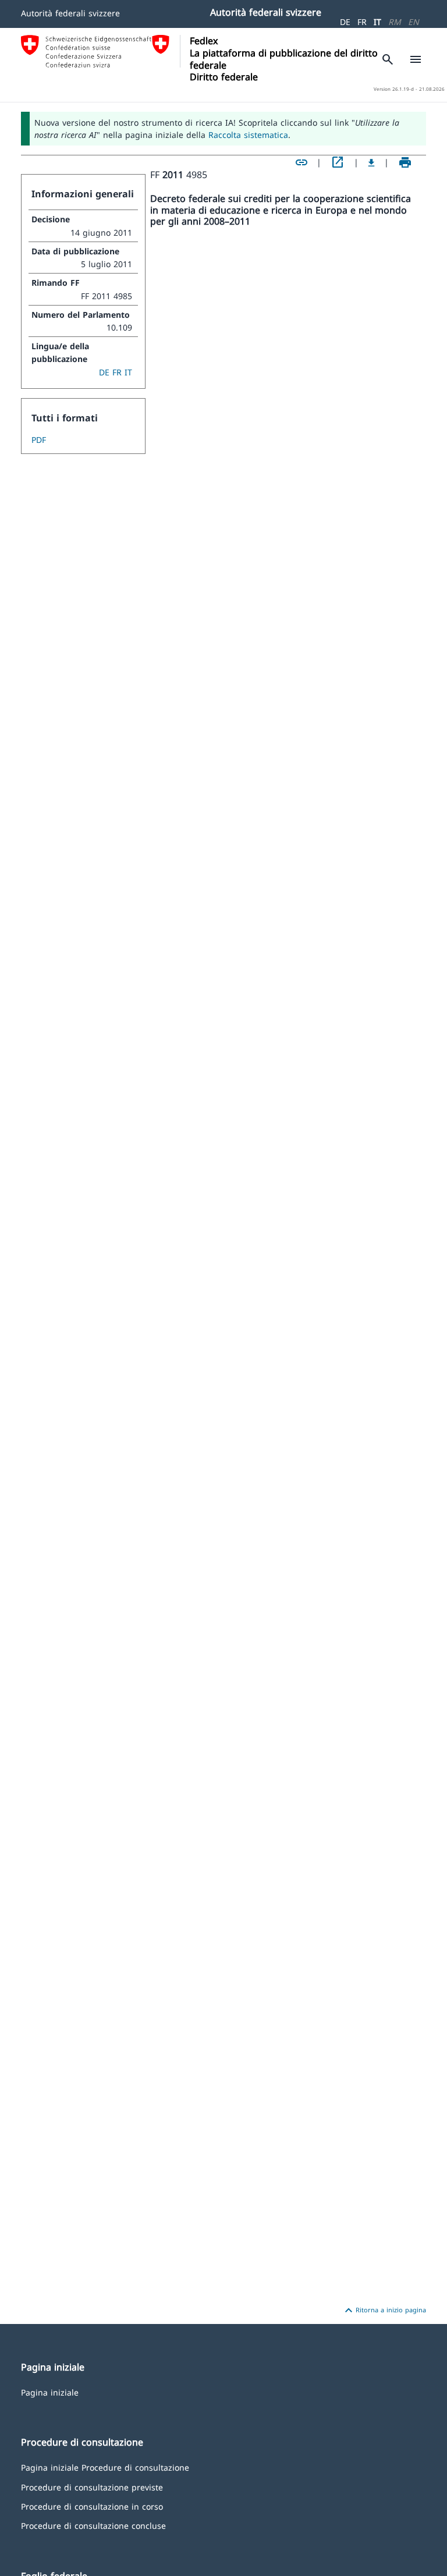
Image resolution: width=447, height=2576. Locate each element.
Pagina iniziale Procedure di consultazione (105, 2467)
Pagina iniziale (50, 2392)
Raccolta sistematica (248, 135)
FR (362, 22)
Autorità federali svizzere (70, 13)
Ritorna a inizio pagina (384, 2311)
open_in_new (338, 162)
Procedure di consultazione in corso (92, 2506)
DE (345, 22)
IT (377, 22)
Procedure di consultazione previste (92, 2487)
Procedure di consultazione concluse (93, 2525)
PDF (39, 440)
